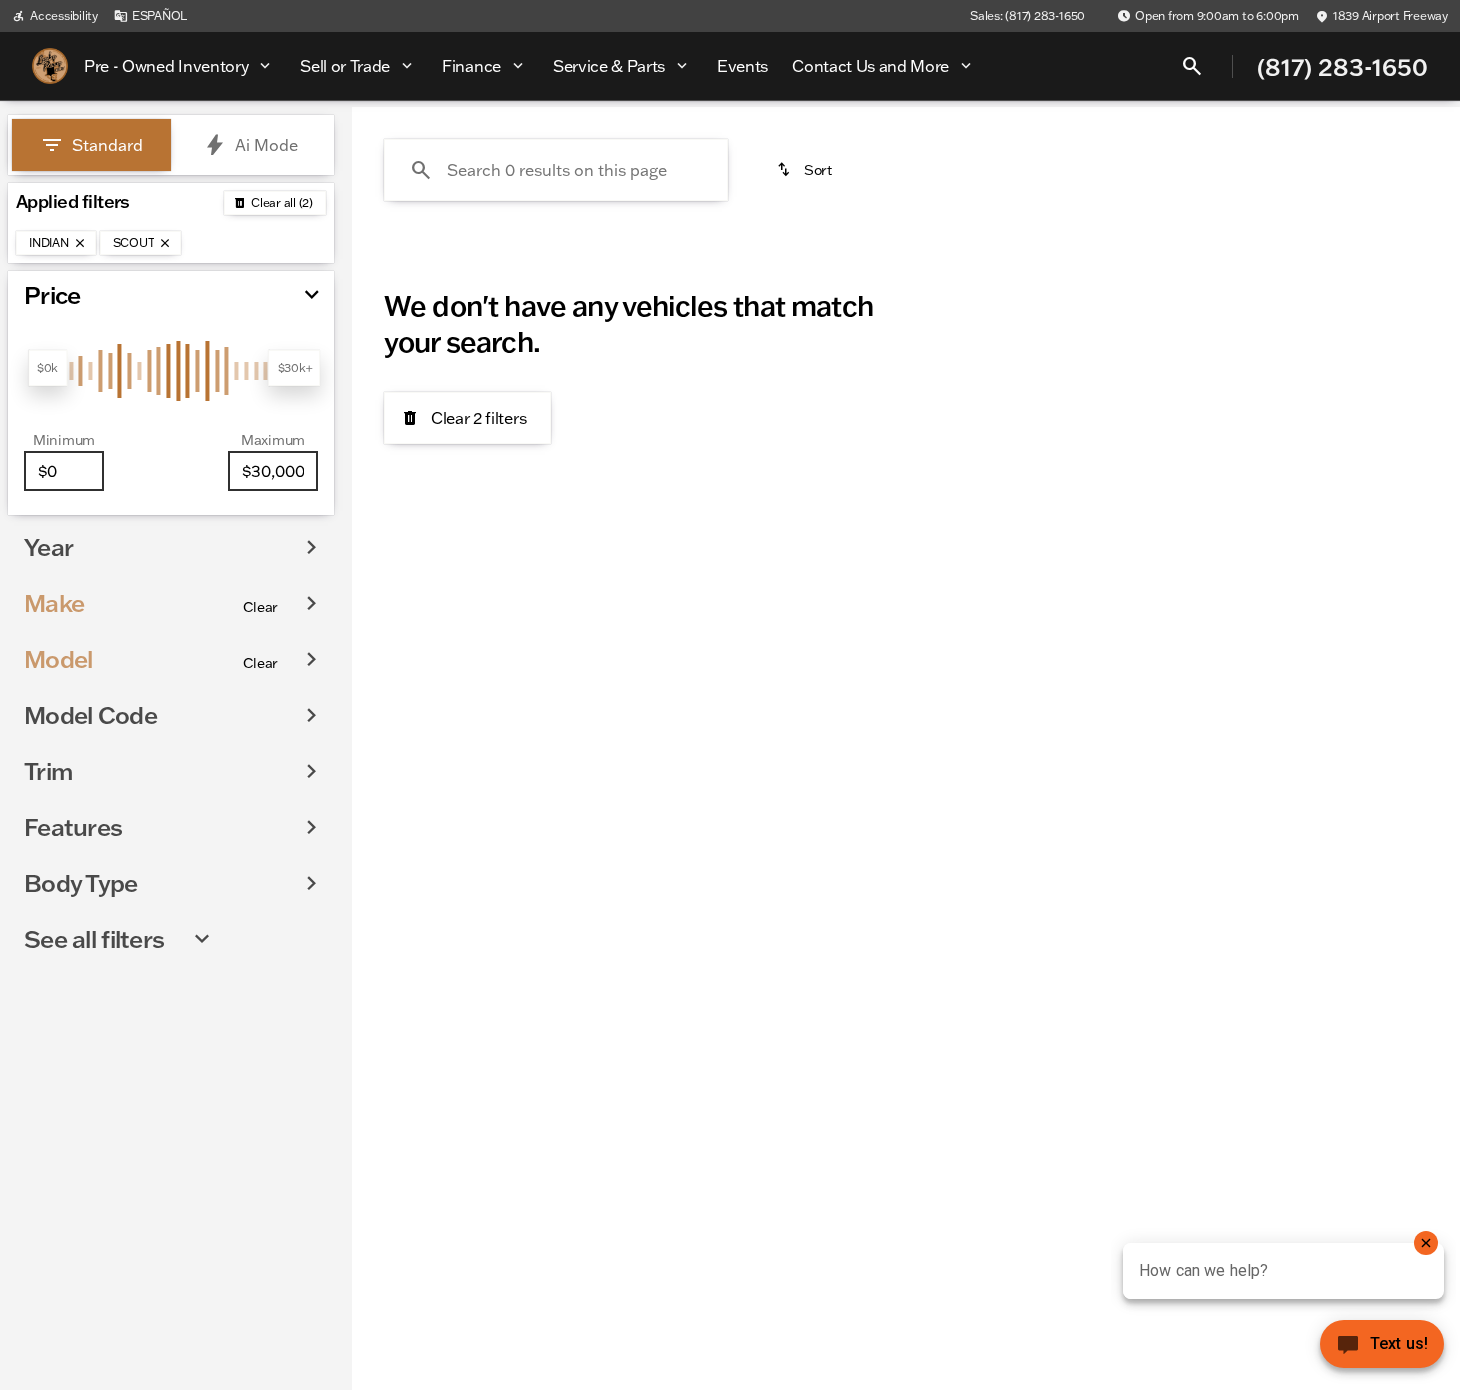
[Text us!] (1382, 1349)
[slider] (47, 368)
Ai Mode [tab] (266, 145)
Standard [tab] (107, 145)
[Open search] (1192, 66)
